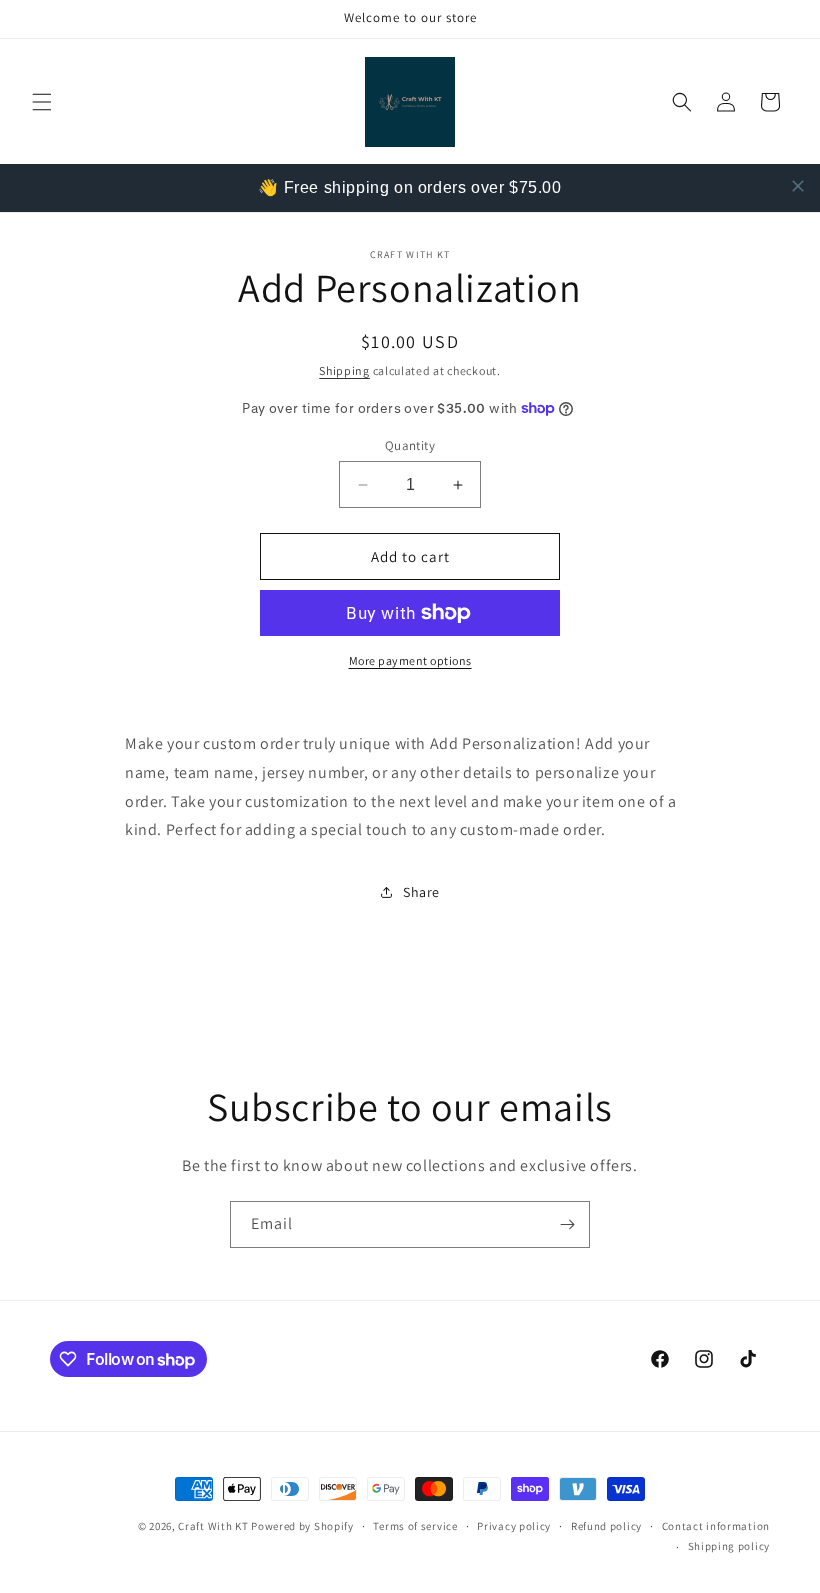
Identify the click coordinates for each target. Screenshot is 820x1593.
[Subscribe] (567, 1224)
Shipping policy (729, 1546)
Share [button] (421, 892)
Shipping (344, 370)
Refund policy (606, 1526)
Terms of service (415, 1526)
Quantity (410, 445)
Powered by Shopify (302, 1526)
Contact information (716, 1526)
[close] (798, 186)
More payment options (410, 660)
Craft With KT (213, 1526)
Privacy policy (514, 1526)
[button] (42, 102)
